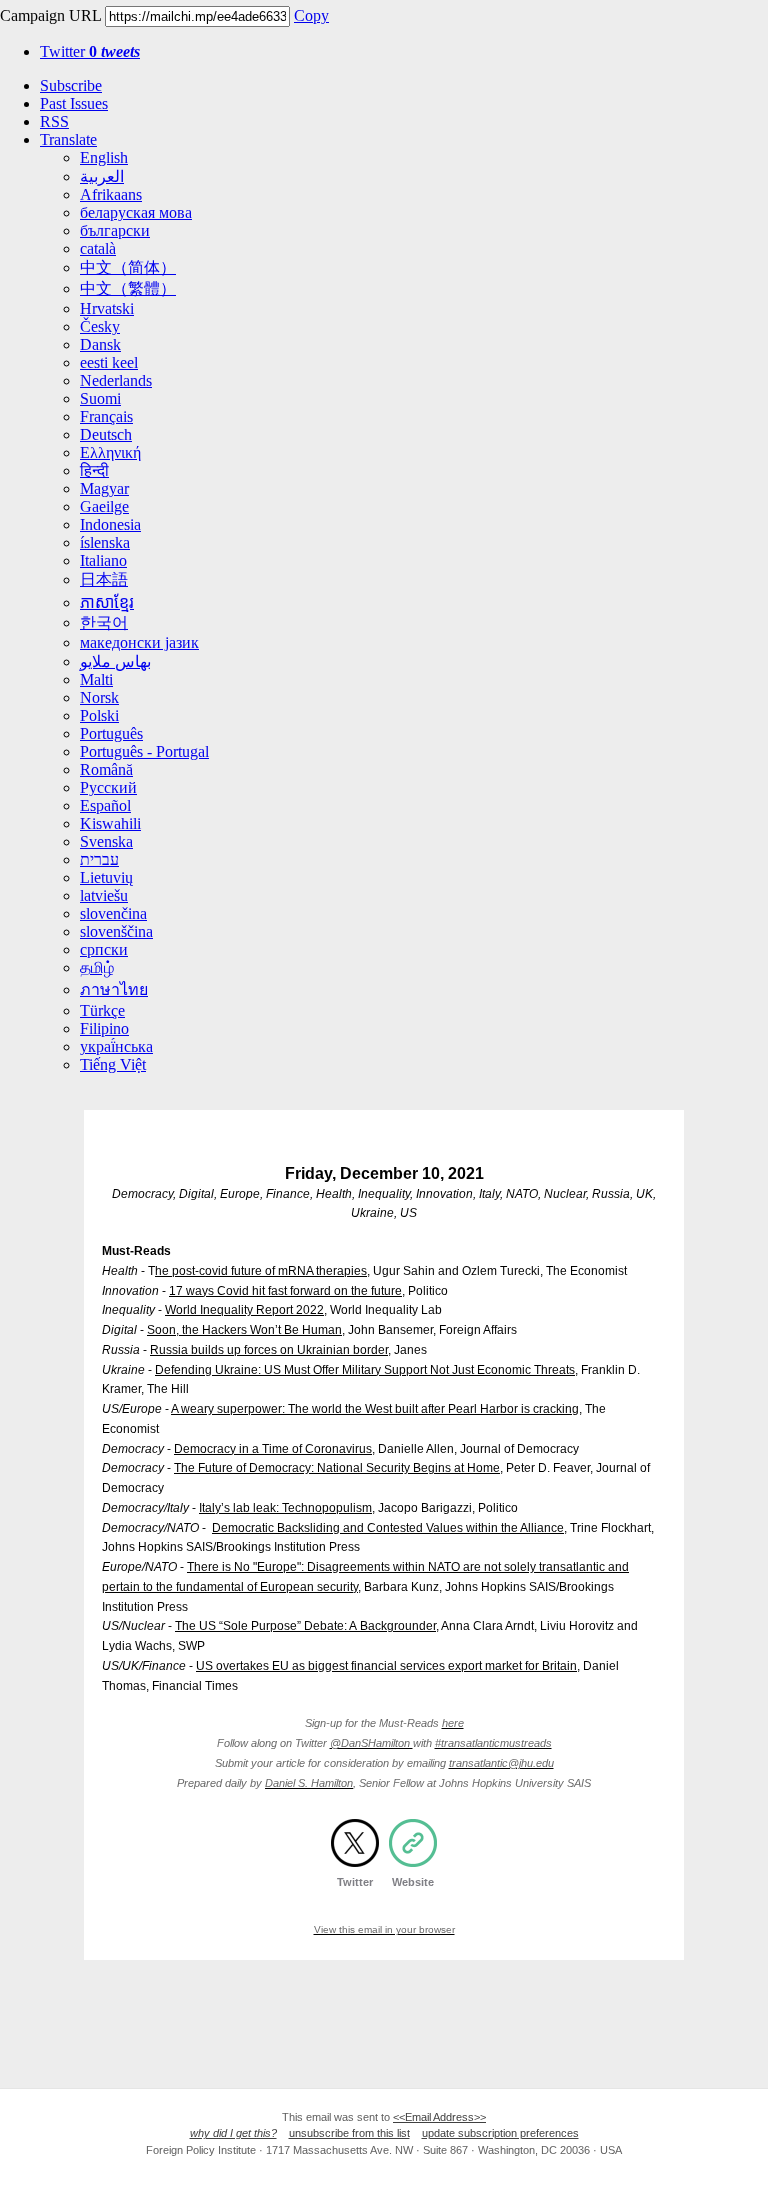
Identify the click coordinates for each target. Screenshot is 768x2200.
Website (413, 1882)
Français (106, 416)
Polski (99, 715)
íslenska (105, 542)
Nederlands (116, 380)
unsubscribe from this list (349, 2133)
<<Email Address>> (439, 2117)
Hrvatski (107, 308)
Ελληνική (110, 452)
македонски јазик (139, 642)
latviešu (104, 895)
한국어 (104, 622)
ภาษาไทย (114, 989)
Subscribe (71, 85)
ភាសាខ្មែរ (107, 602)
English (104, 157)
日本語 (104, 579)
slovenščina (116, 931)
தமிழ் (97, 967)
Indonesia (110, 524)
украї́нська (116, 1046)
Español (105, 805)
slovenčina (113, 913)
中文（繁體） (128, 288)
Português (111, 733)
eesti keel (109, 362)
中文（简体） (128, 267)
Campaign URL (50, 15)
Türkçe (102, 1010)
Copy (311, 15)
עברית (99, 859)
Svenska (106, 841)
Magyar (104, 488)
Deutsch (106, 434)
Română (106, 769)
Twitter (90, 51)
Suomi (100, 398)
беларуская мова (136, 212)
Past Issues (74, 103)
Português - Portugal (144, 751)
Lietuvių (106, 877)
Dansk (100, 344)
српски (104, 949)
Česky (100, 326)
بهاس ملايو (115, 661)
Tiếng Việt (113, 1064)
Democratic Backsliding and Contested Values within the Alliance (388, 1528)
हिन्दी (94, 470)
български (115, 230)
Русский (108, 787)
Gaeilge (104, 506)
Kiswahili (110, 823)
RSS (54, 121)
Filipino (104, 1028)
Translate (68, 139)
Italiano (103, 560)
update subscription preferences (500, 2133)
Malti (96, 679)
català (98, 248)
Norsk (99, 697)
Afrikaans (111, 194)
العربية (102, 176)
